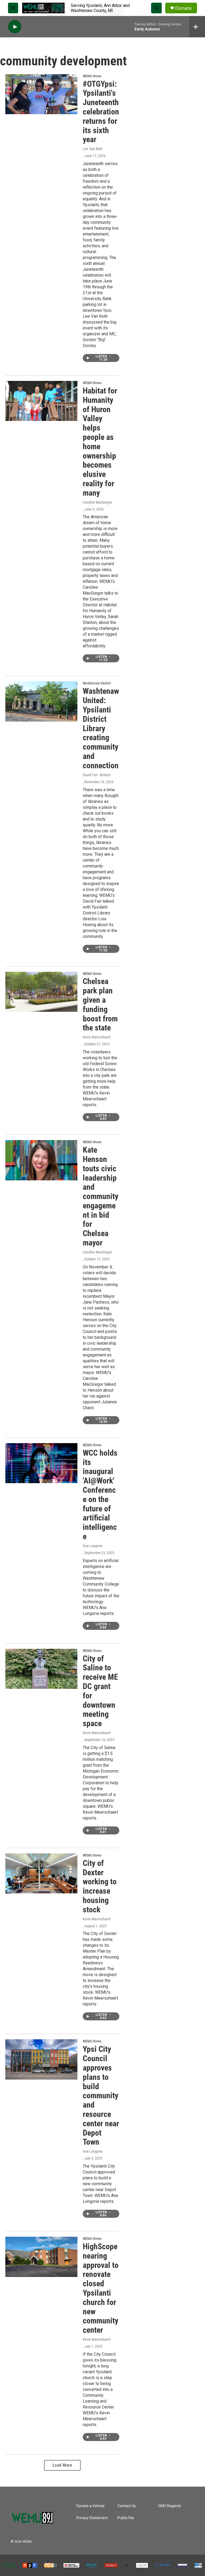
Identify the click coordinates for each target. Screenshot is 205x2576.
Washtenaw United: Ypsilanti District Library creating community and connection (101, 728)
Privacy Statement (92, 2518)
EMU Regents (170, 2506)
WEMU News (92, 76)
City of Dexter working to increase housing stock (100, 1886)
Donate (183, 8)
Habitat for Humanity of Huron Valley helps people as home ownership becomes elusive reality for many (100, 442)
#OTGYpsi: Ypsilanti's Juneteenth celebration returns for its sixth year (101, 112)
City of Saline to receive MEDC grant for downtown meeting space (100, 1691)
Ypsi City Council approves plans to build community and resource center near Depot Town (101, 2095)
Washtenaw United (97, 683)
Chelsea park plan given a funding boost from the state (100, 1004)
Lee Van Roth (93, 149)
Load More (62, 2465)
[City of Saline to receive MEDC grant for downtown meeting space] (41, 1669)
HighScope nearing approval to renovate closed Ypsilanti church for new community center (101, 2288)
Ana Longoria (93, 1546)
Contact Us (127, 2506)
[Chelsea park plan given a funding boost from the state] (41, 992)
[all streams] (197, 27)
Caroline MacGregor (97, 502)
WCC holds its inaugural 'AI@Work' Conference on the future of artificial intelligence (100, 1495)
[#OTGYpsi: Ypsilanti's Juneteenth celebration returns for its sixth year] (41, 94)
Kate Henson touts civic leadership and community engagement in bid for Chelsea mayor (100, 1196)
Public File (126, 2518)
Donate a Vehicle (90, 2506)
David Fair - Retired (96, 775)
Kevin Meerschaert (97, 1037)
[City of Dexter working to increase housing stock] (41, 1873)
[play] (15, 27)
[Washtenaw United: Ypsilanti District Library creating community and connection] (41, 701)
